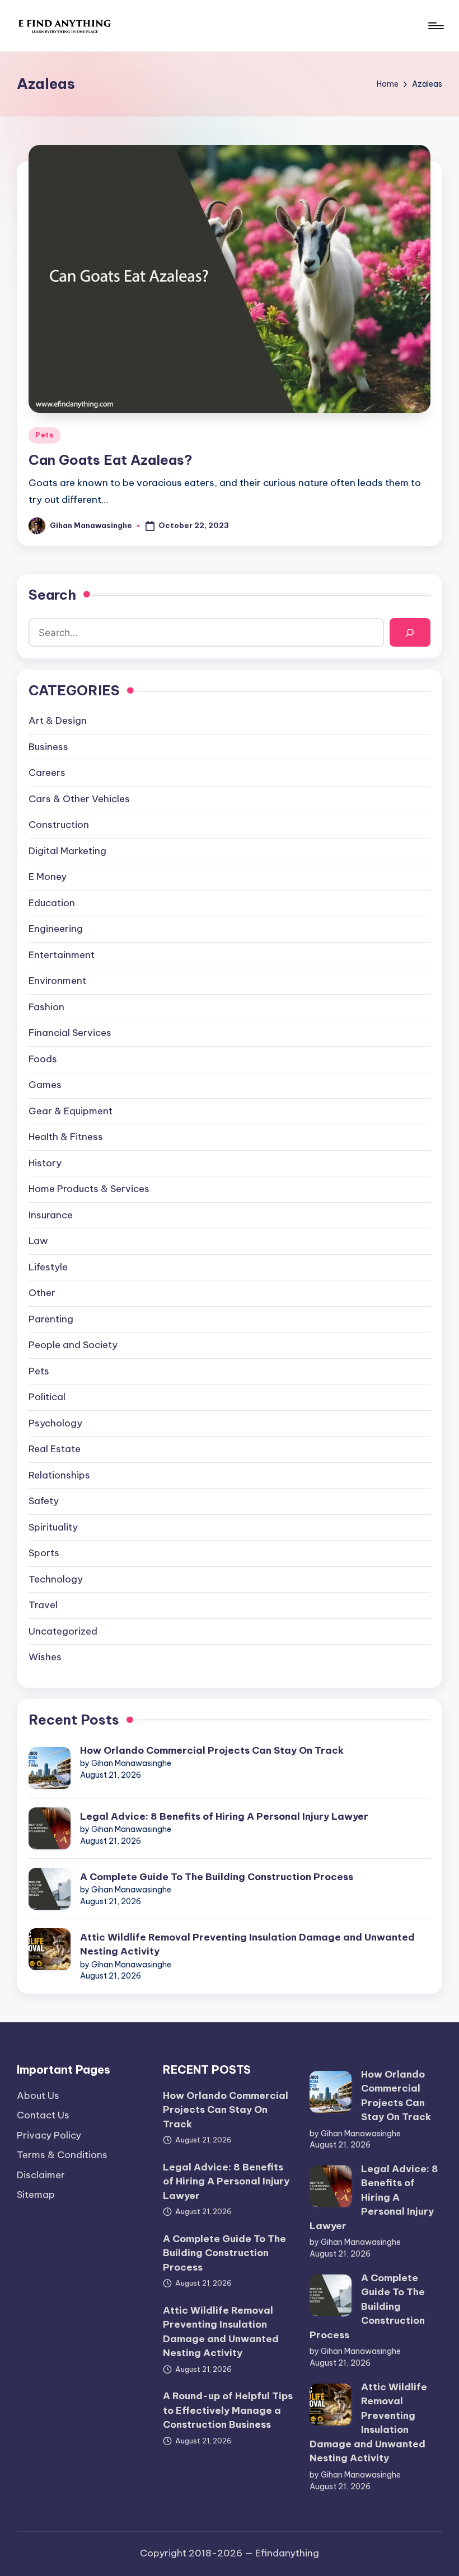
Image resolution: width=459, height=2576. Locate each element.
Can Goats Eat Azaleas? (111, 460)
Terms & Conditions (62, 2155)
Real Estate (55, 1449)
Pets (45, 435)
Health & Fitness (66, 1137)
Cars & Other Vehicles (79, 799)
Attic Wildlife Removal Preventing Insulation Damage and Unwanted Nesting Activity (247, 1944)
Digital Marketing (67, 851)
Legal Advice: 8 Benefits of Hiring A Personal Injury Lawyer (224, 1816)
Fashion (46, 1007)
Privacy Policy (49, 2135)
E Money (48, 877)
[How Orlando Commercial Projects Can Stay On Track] (50, 1768)
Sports (44, 1553)
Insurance (51, 1215)
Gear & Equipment (71, 1111)
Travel (43, 1605)
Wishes (45, 1657)
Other (42, 1293)
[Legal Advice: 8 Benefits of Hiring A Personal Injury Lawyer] (50, 1828)
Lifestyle (48, 1267)
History (45, 1163)
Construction (59, 825)
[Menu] (435, 26)
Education (52, 903)
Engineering (56, 929)
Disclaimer (41, 2175)
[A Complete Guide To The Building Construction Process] (50, 1889)
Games (45, 1085)
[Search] (410, 632)
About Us (38, 2095)
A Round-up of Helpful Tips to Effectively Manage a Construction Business (228, 2410)
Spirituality (53, 1527)
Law (38, 1241)
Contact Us (43, 2115)
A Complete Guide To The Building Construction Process (217, 1877)
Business (48, 747)
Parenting (51, 1319)
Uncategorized (63, 1631)
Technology (56, 1579)
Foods (43, 1059)
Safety (44, 1501)
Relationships (59, 1475)
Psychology (55, 1423)
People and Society (73, 1345)
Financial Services (70, 1033)
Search (52, 595)
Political (47, 1397)
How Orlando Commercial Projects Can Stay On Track (212, 1750)
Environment (57, 981)
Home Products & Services (89, 1189)
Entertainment (62, 955)
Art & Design (58, 720)
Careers (47, 773)
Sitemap (36, 2194)
